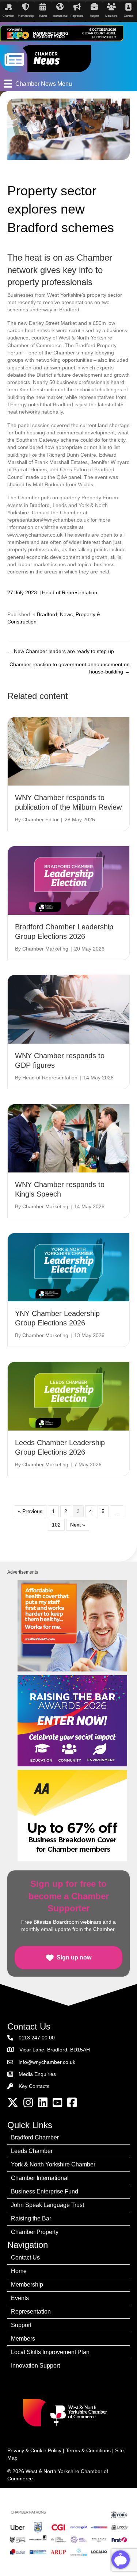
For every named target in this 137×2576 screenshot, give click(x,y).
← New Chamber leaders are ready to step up (61, 651)
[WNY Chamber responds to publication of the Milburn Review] (68, 751)
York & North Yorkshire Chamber (53, 2164)
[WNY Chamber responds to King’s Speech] (68, 1138)
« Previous (30, 1511)
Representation (31, 2312)
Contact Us (25, 2258)
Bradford (47, 614)
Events (20, 2298)
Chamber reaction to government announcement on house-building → (70, 668)
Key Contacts (34, 2086)
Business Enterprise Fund (45, 2191)
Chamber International (40, 2178)
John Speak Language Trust (47, 2205)
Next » (78, 1525)
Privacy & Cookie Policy (34, 2450)
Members (23, 2339)
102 (56, 1525)
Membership (27, 2285)
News (66, 614)
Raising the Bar (31, 2218)
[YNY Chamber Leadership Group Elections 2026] (68, 1267)
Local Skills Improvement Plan (50, 2352)
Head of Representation (70, 592)
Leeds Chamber (32, 2151)
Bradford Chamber (35, 2137)
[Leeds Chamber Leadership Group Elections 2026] (68, 1396)
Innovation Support (35, 2366)
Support (21, 2325)
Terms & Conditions (88, 2450)
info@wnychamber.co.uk (47, 2062)
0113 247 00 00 (37, 2038)
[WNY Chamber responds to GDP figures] (68, 1009)
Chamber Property (35, 2232)
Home (19, 2271)
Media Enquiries (37, 2074)
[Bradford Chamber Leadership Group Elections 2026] (68, 880)
